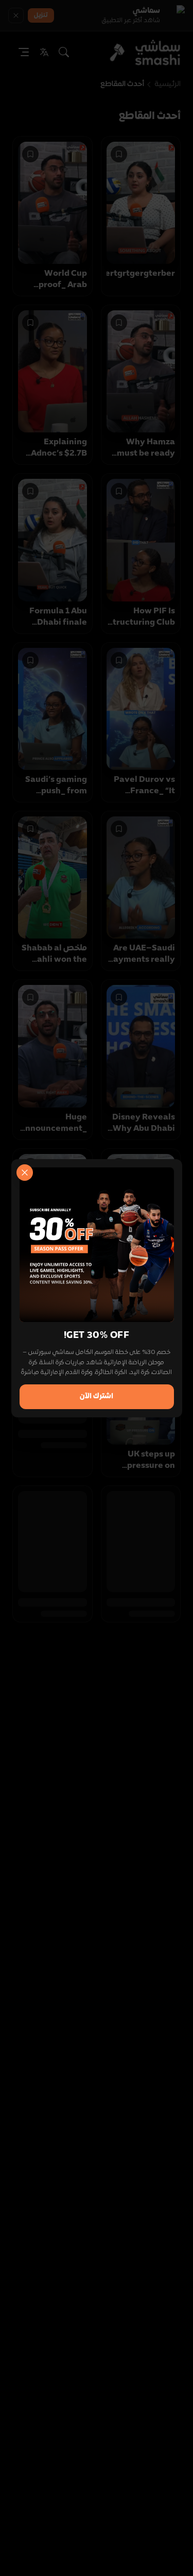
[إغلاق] (25, 1173)
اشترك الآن (97, 1396)
